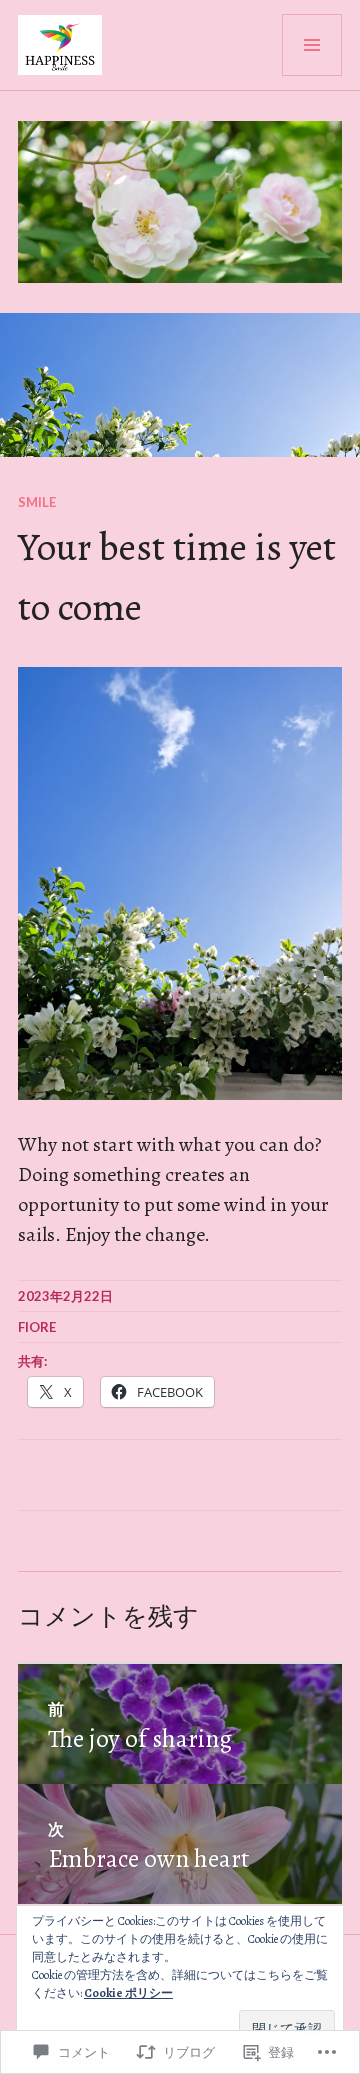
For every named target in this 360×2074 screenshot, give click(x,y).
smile (37, 502)
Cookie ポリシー (128, 1993)
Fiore (37, 1327)
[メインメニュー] (312, 45)
